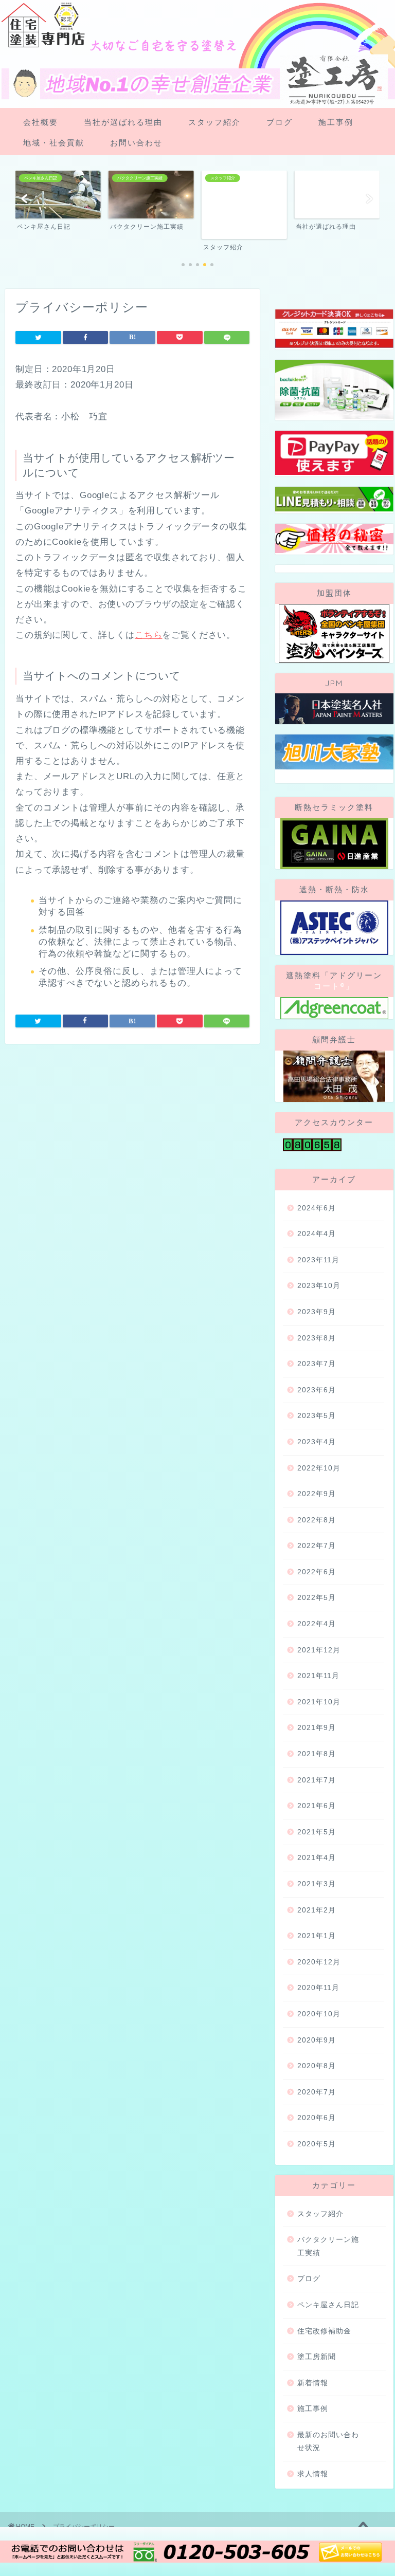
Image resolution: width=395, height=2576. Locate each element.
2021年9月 (317, 1728)
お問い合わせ (136, 143)
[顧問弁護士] (334, 1076)
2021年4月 (317, 1858)
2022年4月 (317, 1624)
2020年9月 (317, 2040)
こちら (149, 635)
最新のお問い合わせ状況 (328, 2442)
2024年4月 (317, 1234)
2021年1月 (317, 1936)
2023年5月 (317, 1416)
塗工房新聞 (317, 2357)
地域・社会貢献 (54, 143)
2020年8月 (317, 2066)
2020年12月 (319, 1962)
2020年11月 (318, 1988)
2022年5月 (317, 1598)
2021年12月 (319, 1650)
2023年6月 (317, 1390)
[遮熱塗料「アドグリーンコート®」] (334, 1008)
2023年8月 (317, 1338)
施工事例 (336, 122)
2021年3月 (317, 1884)
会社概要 (41, 122)
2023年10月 (319, 1286)
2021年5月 (317, 1832)
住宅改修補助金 (324, 2331)
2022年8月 (317, 1520)
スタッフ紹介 (214, 122)
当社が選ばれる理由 (123, 122)
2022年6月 (317, 1572)
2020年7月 (317, 2092)
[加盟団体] (334, 633)
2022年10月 (319, 1468)
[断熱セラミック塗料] (334, 844)
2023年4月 (317, 1442)
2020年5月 (317, 2144)
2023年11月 (318, 1260)
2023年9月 (317, 1312)
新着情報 (313, 2383)
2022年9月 (317, 1494)
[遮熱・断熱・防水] (334, 928)
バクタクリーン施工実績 (328, 2246)
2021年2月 (317, 1910)
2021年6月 (317, 1806)
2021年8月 (317, 1754)
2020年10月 (319, 2014)
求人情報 (313, 2474)
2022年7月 (317, 1546)
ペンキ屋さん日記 (328, 2305)
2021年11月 (318, 1676)
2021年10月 (319, 1702)
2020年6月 (317, 2118)
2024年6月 (317, 1208)
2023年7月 (317, 1364)
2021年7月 (317, 1780)
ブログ (280, 122)
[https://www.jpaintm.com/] (334, 709)
